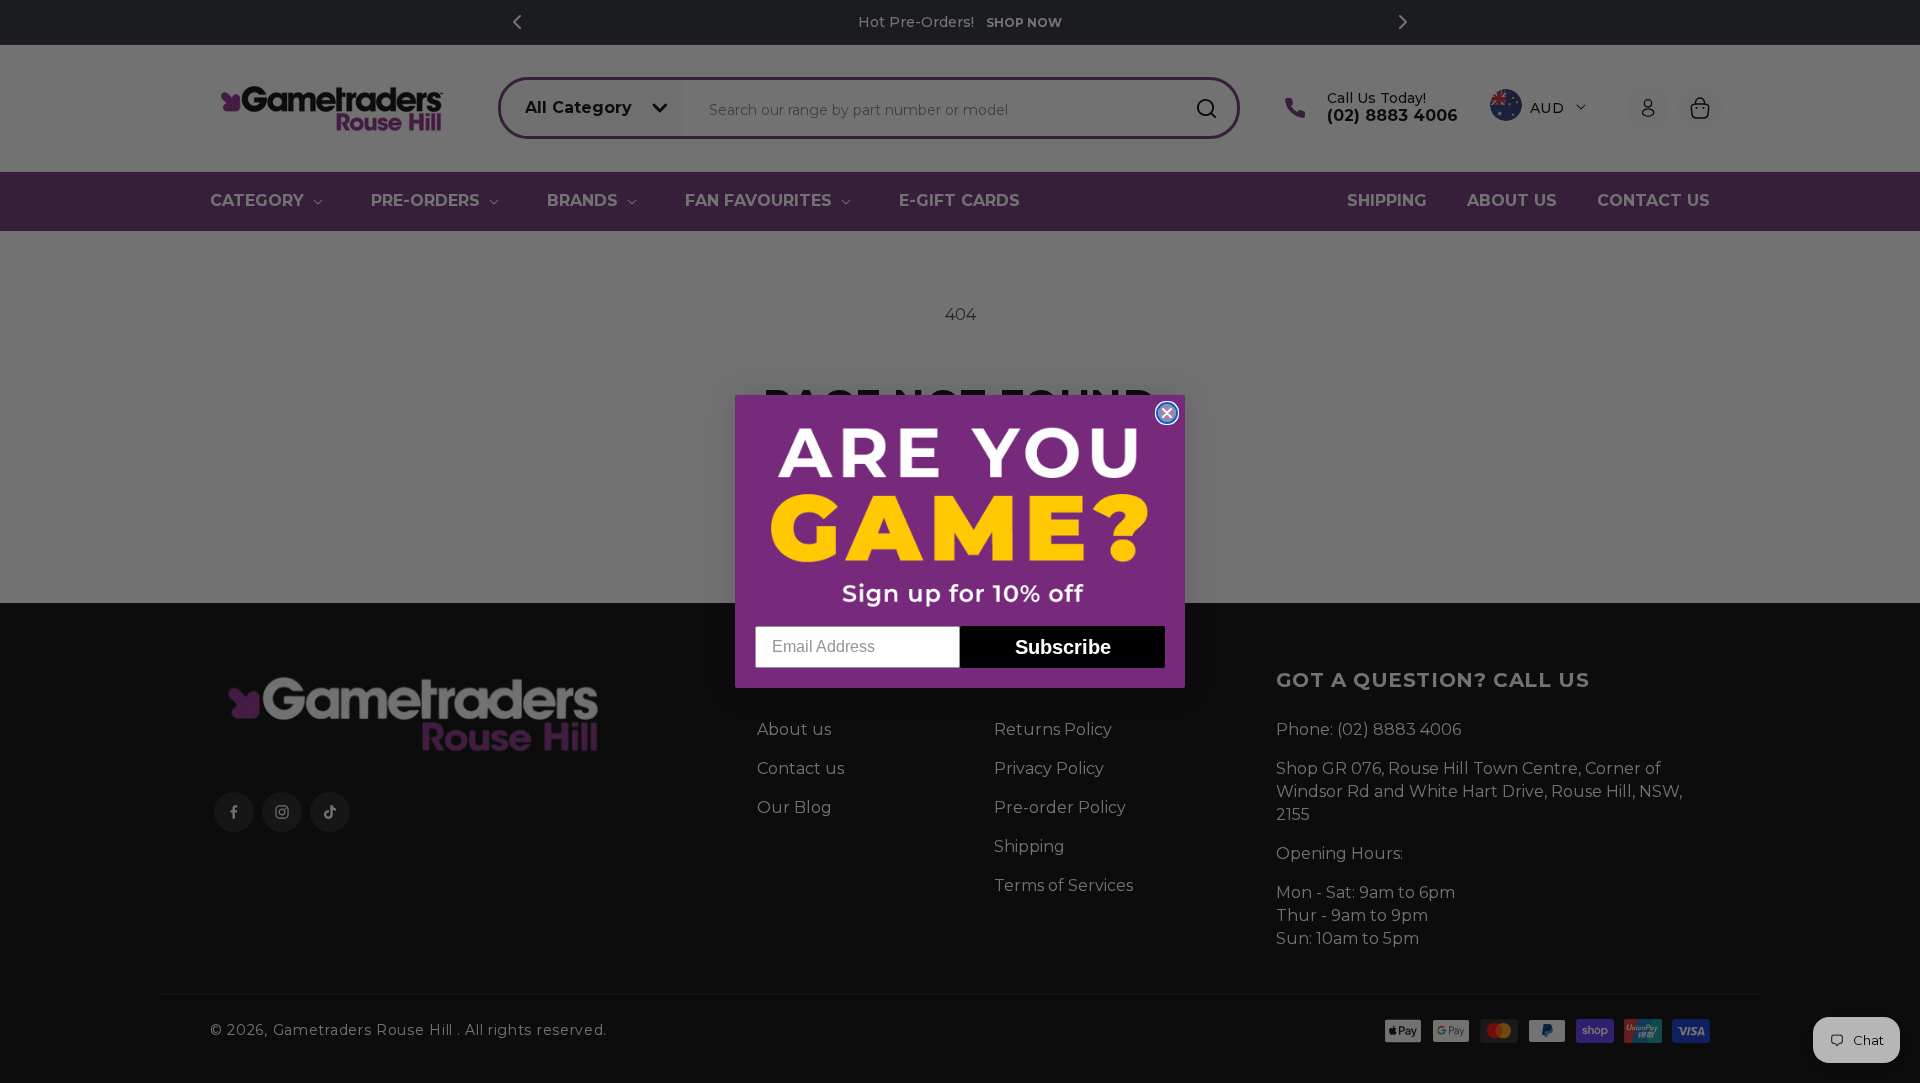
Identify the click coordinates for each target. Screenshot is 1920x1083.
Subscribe (1063, 647)
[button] (960, 515)
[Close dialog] (1167, 413)
